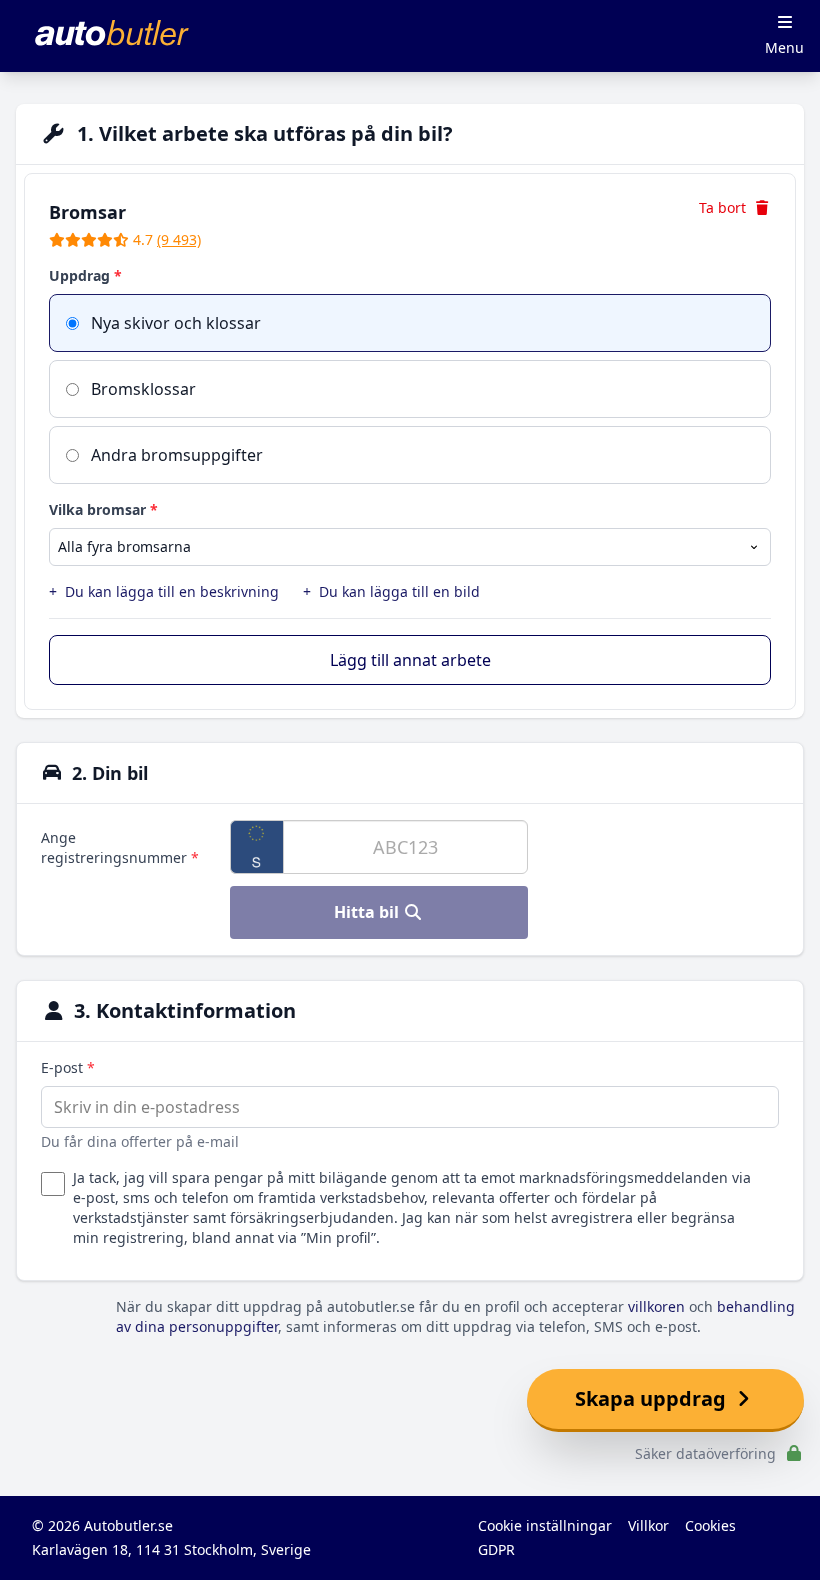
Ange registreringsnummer (120, 847)
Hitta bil (368, 912)
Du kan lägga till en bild (391, 591)
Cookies (710, 1525)
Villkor (648, 1525)
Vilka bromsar (103, 509)
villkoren (656, 1306)
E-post (68, 1067)
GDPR (496, 1549)
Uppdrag (85, 275)
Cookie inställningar (545, 1525)
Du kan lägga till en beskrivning (164, 591)
